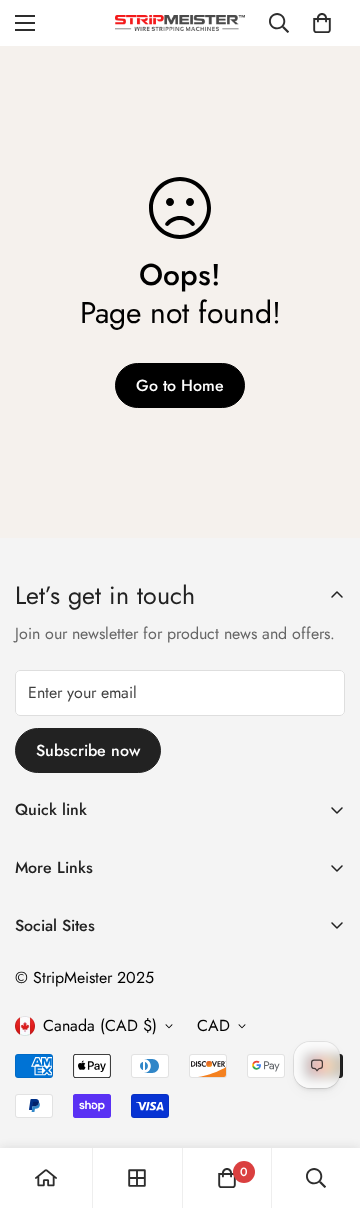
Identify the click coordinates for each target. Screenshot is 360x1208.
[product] (46, 1178)
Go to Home (180, 385)
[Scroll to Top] (324, 1102)
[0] (322, 23)
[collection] (137, 1178)
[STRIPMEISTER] (180, 22)
